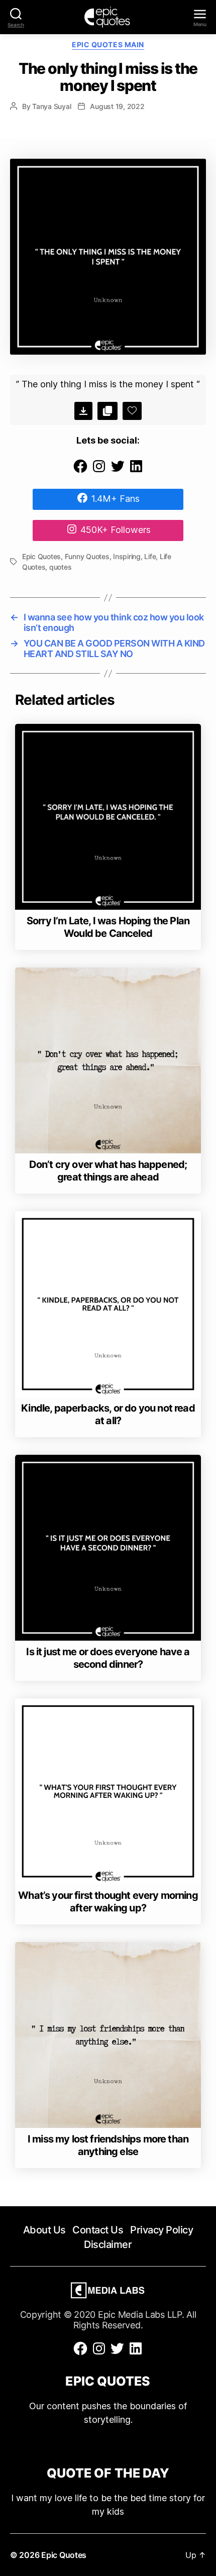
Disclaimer (108, 2244)
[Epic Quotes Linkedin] (136, 471)
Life (150, 556)
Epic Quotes (41, 556)
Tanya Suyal (51, 106)
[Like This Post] (132, 411)
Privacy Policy (161, 2230)
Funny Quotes (87, 556)
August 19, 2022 (117, 106)
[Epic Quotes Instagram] (99, 471)
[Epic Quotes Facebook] (80, 471)
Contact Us (98, 2230)
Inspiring (127, 556)
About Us (44, 2230)
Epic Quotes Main (108, 44)
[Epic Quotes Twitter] (118, 471)
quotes (60, 567)
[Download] (83, 411)
